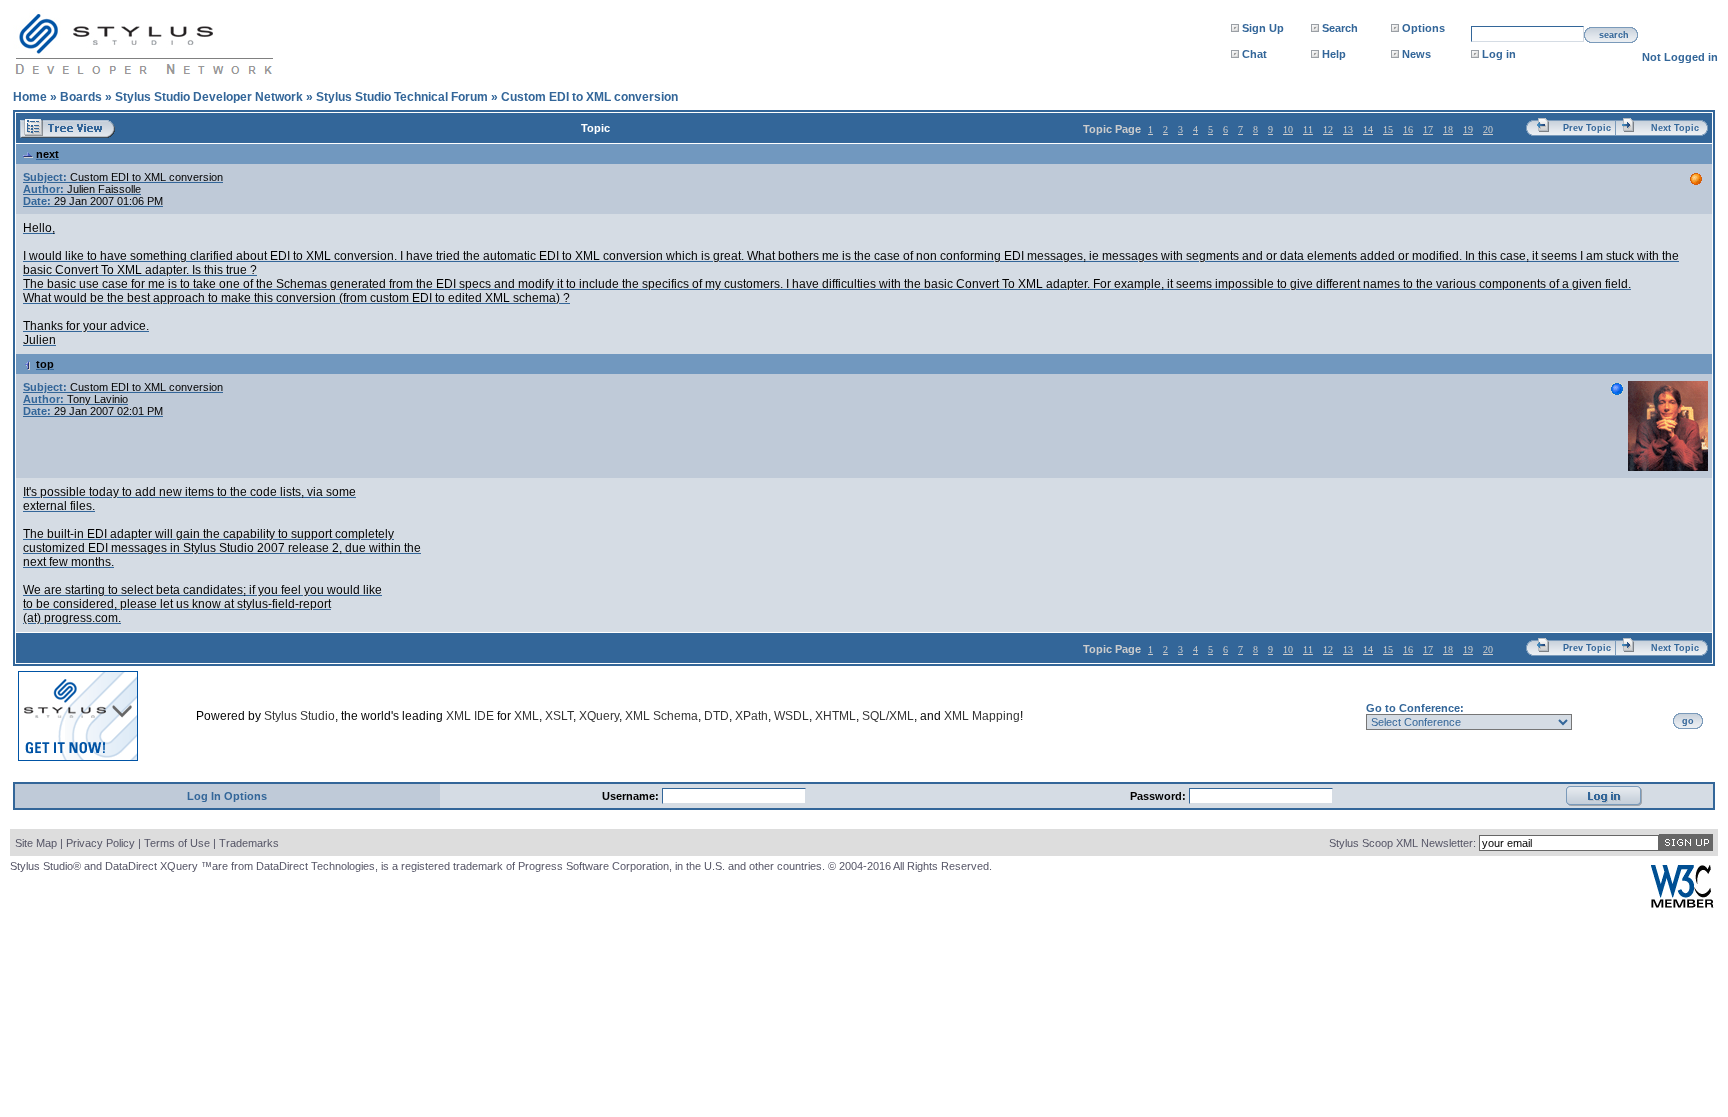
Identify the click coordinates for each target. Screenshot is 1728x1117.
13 (1348, 129)
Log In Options (227, 796)
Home (30, 97)
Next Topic (1675, 128)
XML (526, 716)
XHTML (835, 716)
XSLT (559, 716)
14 (1368, 129)
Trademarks (249, 843)
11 (1308, 129)
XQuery (599, 716)
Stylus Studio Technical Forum (402, 97)
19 (1468, 129)
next (47, 154)
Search (1340, 28)
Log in (1499, 54)
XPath (751, 716)
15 (1388, 129)
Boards (81, 97)
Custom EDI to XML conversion (589, 97)
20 (1488, 129)
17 (1428, 129)
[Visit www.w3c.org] (1682, 903)
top (45, 364)
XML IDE (470, 716)
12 (1328, 129)
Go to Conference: (1415, 708)
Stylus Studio (299, 716)
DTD (716, 716)
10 (1288, 129)
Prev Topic (1587, 128)
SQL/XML (888, 716)
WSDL (791, 716)
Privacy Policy (100, 843)
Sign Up (1263, 28)
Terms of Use (177, 843)
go (1688, 721)
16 (1408, 129)
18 (1448, 129)
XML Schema (661, 716)
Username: (632, 796)
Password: (1159, 796)
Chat (1254, 54)
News (1416, 54)
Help (1334, 54)
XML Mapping (982, 716)
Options (1423, 28)
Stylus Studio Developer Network (209, 97)
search (1614, 35)
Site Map (36, 843)
